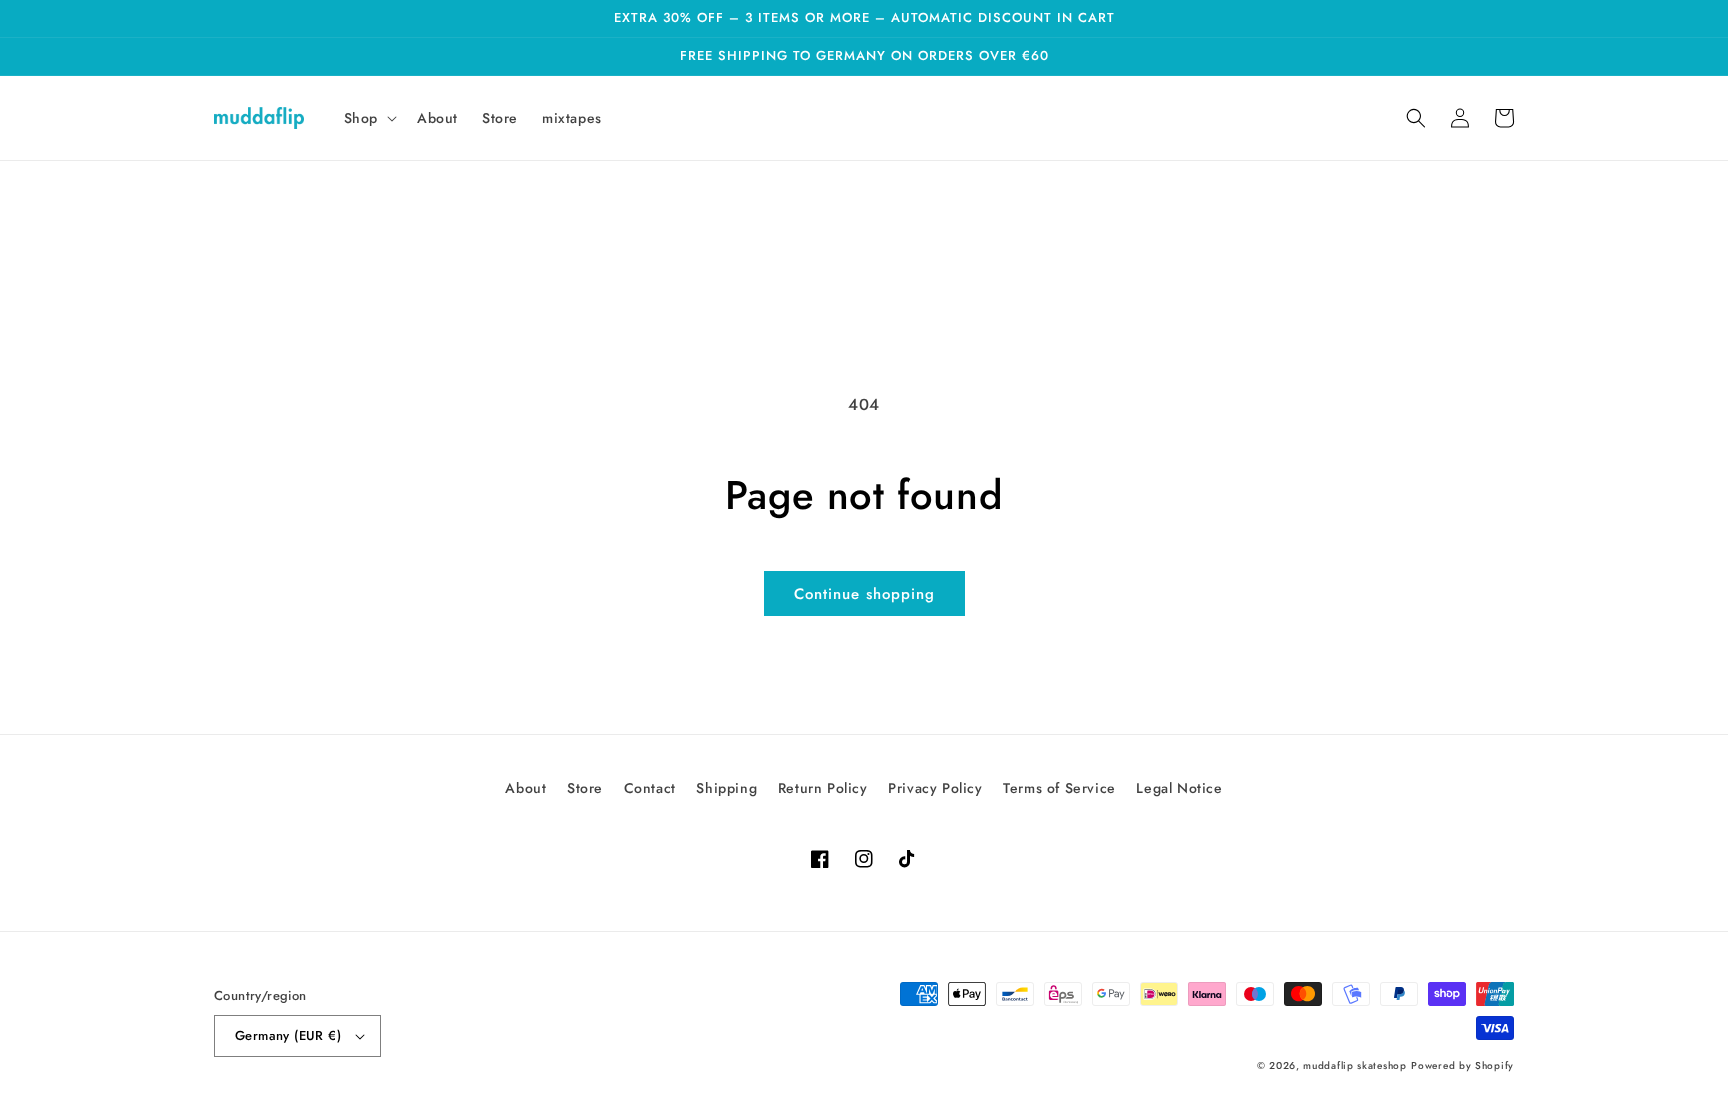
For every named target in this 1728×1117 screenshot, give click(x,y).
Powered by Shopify (1462, 1065)
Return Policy (823, 788)
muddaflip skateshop (1354, 1065)
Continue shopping (864, 594)
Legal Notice (1179, 788)
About (525, 788)
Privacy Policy (935, 788)
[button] (368, 118)
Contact (650, 788)
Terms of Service (1059, 788)
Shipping (726, 788)
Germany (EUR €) (288, 1035)
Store (585, 788)
